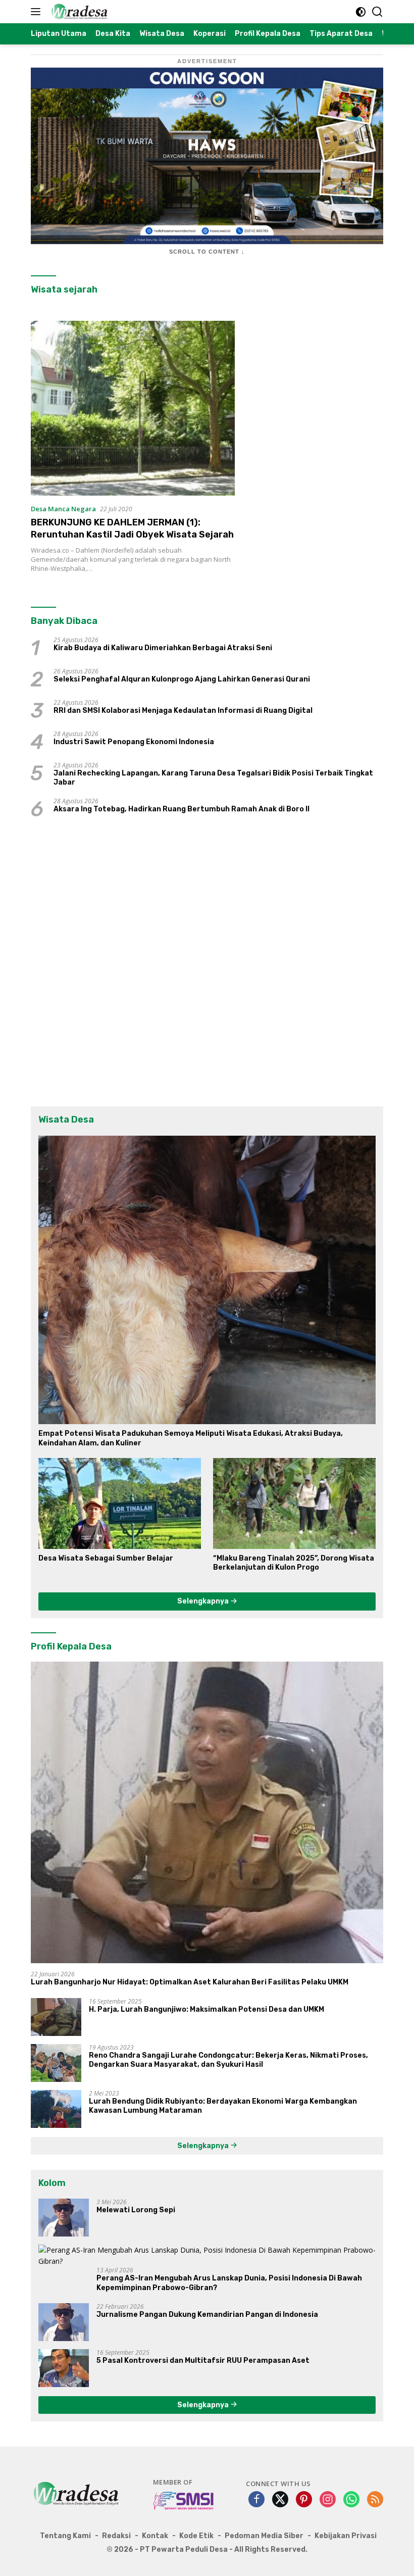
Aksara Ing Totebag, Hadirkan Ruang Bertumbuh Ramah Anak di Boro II (182, 809)
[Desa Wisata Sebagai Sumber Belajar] (120, 1503)
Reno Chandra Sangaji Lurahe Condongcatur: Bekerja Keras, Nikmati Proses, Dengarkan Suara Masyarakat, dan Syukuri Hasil (228, 2060)
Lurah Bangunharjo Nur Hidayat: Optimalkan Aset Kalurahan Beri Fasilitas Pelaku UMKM (190, 1982)
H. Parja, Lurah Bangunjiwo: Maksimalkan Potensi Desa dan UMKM (206, 2009)
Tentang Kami (65, 2536)
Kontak (155, 2536)
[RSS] (375, 2500)
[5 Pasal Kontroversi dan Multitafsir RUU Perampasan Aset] (64, 2368)
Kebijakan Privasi (346, 2536)
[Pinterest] (304, 2500)
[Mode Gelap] (361, 12)
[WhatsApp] (351, 2500)
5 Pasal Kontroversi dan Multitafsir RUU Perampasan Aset (203, 2361)
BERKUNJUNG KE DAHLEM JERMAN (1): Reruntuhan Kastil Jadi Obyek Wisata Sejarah (132, 528)
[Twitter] (280, 2500)
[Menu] (38, 12)
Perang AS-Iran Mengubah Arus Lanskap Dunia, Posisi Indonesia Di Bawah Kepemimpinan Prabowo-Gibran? (229, 2283)
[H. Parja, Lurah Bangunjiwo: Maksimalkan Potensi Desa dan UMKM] (56, 2017)
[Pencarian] (377, 12)
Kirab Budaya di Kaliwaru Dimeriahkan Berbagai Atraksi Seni (163, 648)
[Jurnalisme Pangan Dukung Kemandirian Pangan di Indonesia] (64, 2322)
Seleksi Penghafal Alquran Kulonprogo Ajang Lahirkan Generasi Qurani (182, 679)
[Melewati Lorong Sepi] (64, 2218)
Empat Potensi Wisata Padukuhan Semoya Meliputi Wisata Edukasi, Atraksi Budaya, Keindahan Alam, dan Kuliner (191, 1438)
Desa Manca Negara (63, 509)
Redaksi (116, 2536)
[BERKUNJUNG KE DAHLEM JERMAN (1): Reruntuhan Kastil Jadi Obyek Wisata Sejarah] (133, 408)
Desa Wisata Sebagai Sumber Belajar (106, 1558)
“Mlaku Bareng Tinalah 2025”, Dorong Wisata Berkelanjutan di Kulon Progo (294, 1563)
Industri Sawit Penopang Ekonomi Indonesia (134, 742)
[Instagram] (328, 2500)
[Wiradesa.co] (78, 12)
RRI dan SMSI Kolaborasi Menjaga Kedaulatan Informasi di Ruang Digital (183, 711)
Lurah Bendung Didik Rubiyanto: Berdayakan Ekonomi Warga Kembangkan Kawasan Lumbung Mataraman (223, 2106)
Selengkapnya (204, 1601)
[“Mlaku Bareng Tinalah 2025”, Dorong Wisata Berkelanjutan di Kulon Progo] (294, 1503)
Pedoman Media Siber (264, 2536)
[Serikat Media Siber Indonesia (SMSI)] (184, 2500)
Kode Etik (196, 2536)
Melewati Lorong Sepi (136, 2210)
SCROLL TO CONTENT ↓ (207, 252)
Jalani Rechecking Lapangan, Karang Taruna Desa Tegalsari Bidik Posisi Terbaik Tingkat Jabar (213, 778)
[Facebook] (256, 2500)
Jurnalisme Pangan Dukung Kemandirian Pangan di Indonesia (207, 2315)
